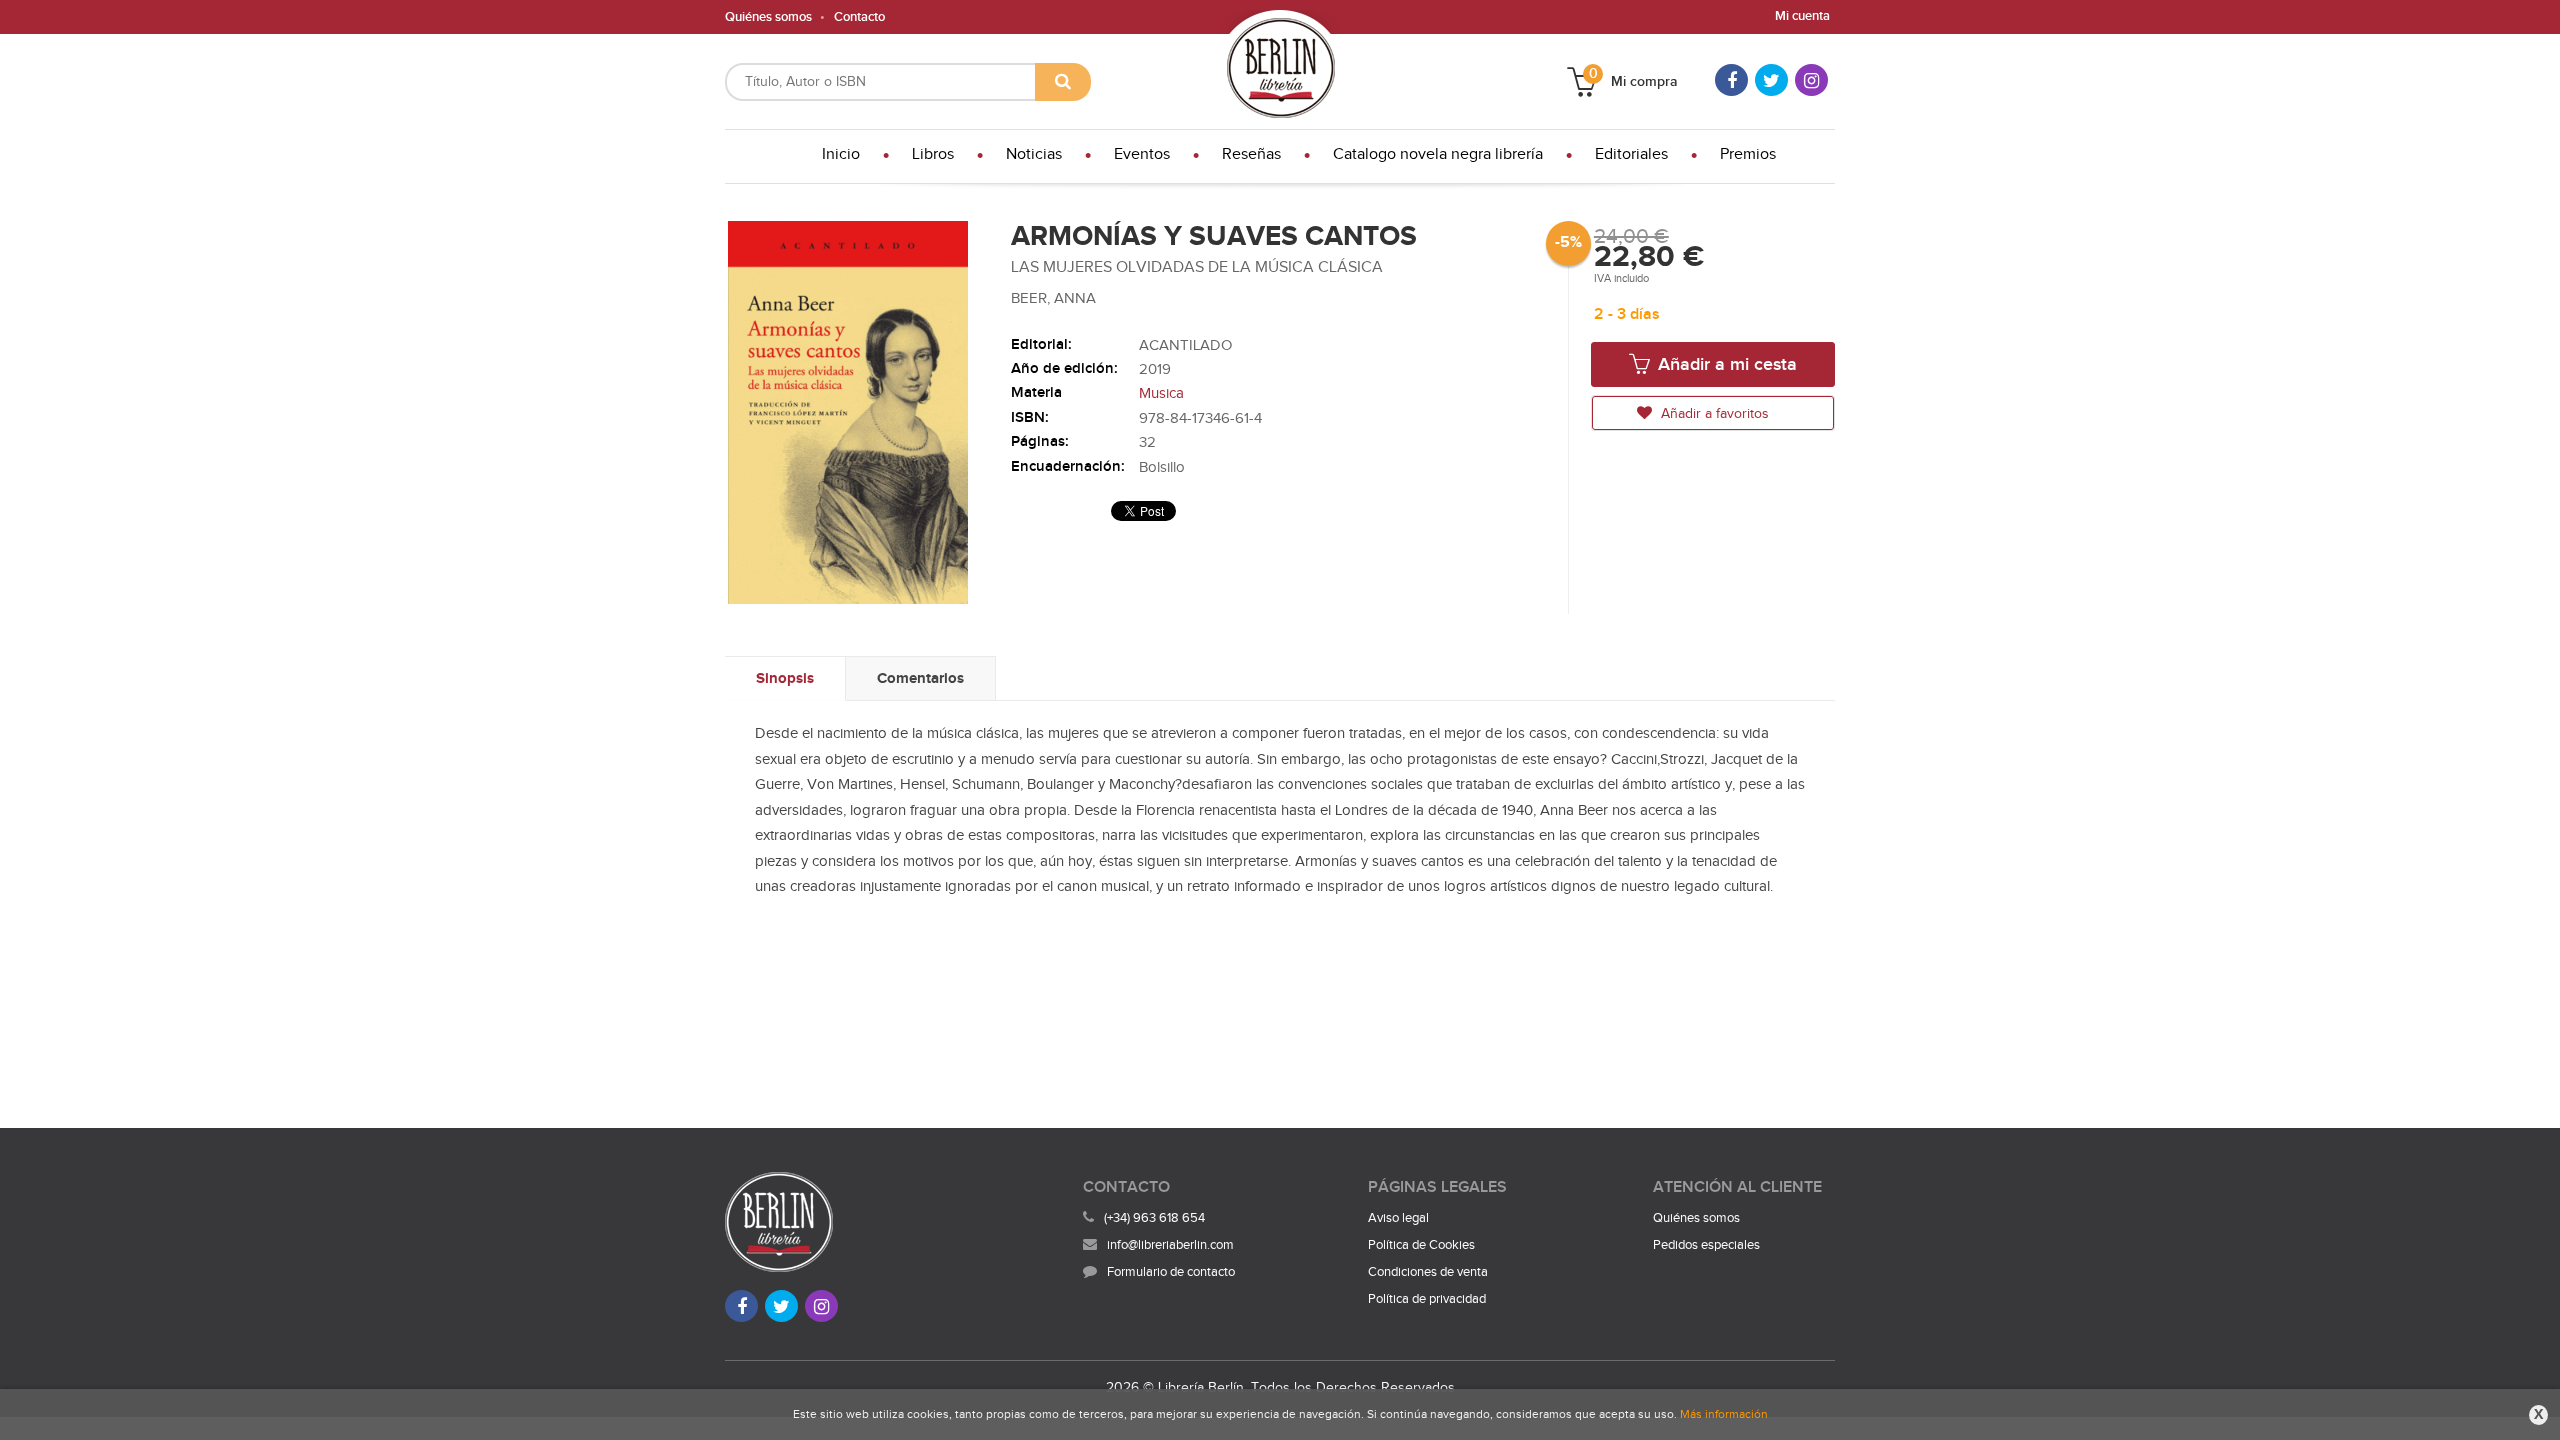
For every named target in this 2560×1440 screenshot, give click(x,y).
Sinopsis (785, 678)
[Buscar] (1063, 82)
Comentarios (920, 678)
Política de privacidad (1427, 1299)
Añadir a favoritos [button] (1713, 414)
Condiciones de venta (1428, 1272)
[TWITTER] (1771, 80)
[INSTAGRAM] (1811, 80)
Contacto (859, 17)
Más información (1724, 1414)
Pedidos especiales (1706, 1245)
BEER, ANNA (1053, 298)
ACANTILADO (1185, 345)
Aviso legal (1398, 1218)
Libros (933, 154)
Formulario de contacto (1171, 1272)
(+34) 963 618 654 (1154, 1218)
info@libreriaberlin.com (1170, 1245)
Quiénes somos (768, 17)
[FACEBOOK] (1731, 80)
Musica (1161, 393)
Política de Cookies (1421, 1245)
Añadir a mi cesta (1725, 364)
